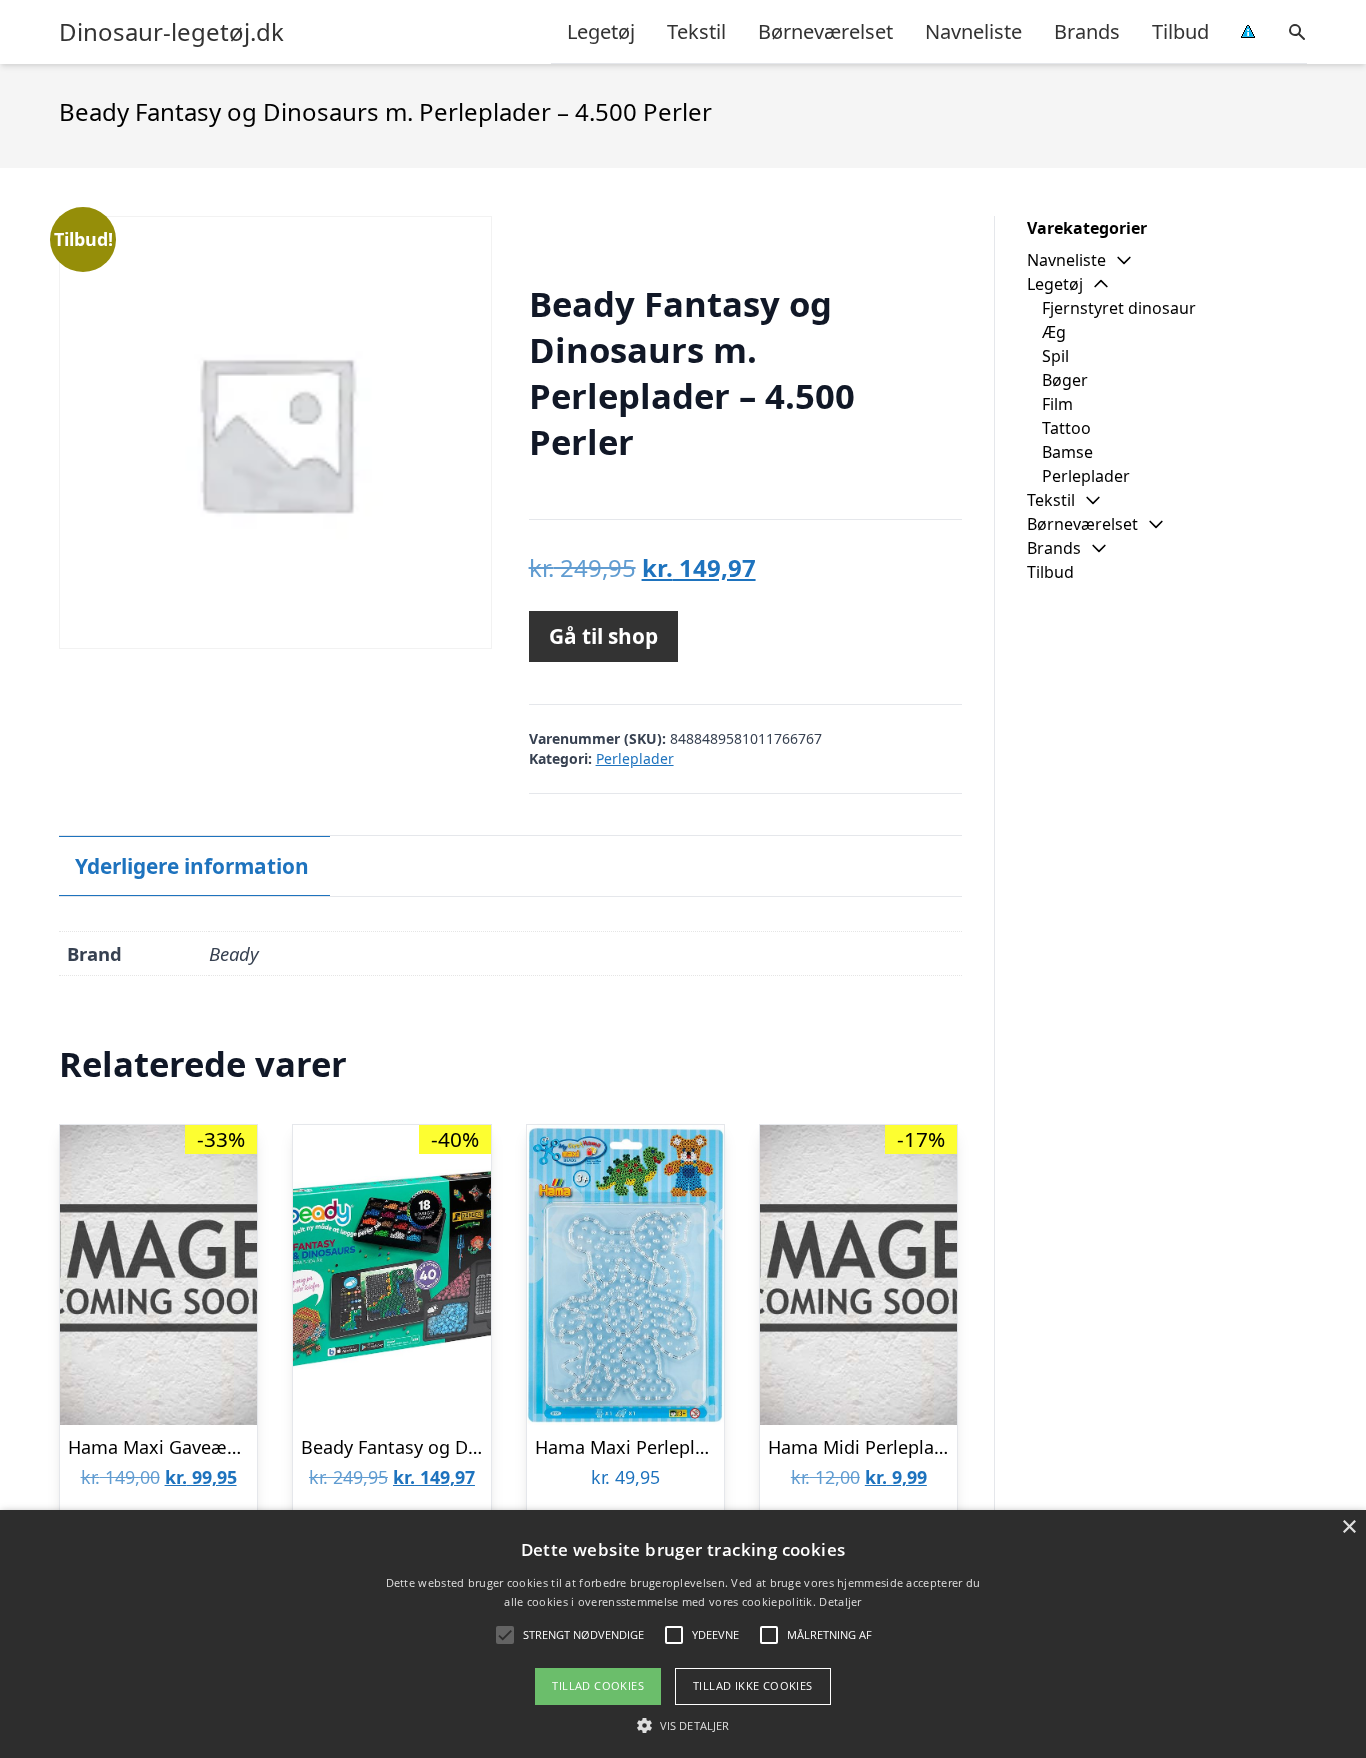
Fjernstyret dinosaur (1119, 308)
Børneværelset (825, 31)
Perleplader (635, 758)
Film (1057, 404)
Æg (1054, 332)
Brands (1087, 31)
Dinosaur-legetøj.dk (171, 32)
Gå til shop (603, 636)
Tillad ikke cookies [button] (753, 1685)
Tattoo (1066, 428)
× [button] (1348, 1527)
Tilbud (1180, 31)
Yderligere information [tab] (192, 866)
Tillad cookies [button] (598, 1685)
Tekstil (696, 31)
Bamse (1067, 452)
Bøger (1065, 380)
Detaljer (840, 1601)
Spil (1055, 356)
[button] (683, 1725)
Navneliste (973, 31)
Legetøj (601, 31)
